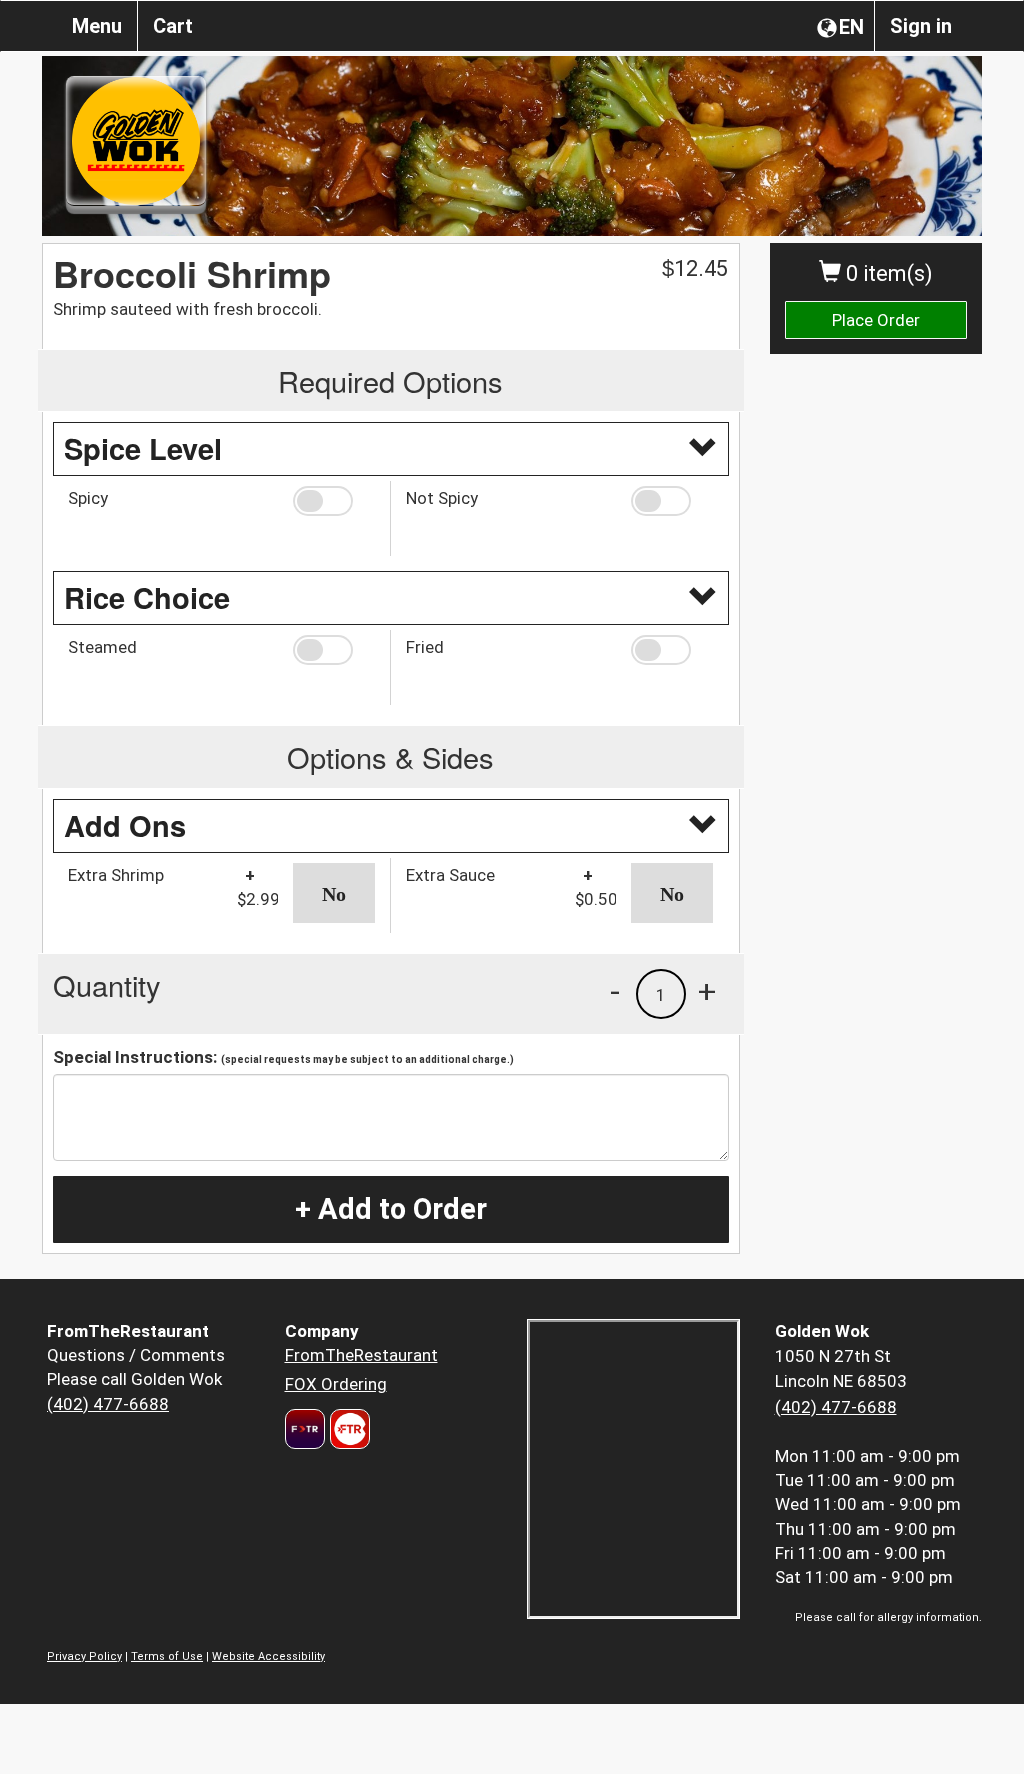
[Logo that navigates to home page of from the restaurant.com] (305, 1429)
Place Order (876, 320)
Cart (173, 26)
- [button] (615, 991)
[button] (334, 501)
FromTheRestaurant (361, 1355)
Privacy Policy (84, 1656)
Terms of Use (167, 1656)
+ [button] (707, 991)
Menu (97, 26)
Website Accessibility (268, 1656)
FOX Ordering (336, 1384)
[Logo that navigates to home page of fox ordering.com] (347, 1429)
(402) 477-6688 (108, 1404)
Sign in (921, 26)
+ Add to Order (391, 1209)
